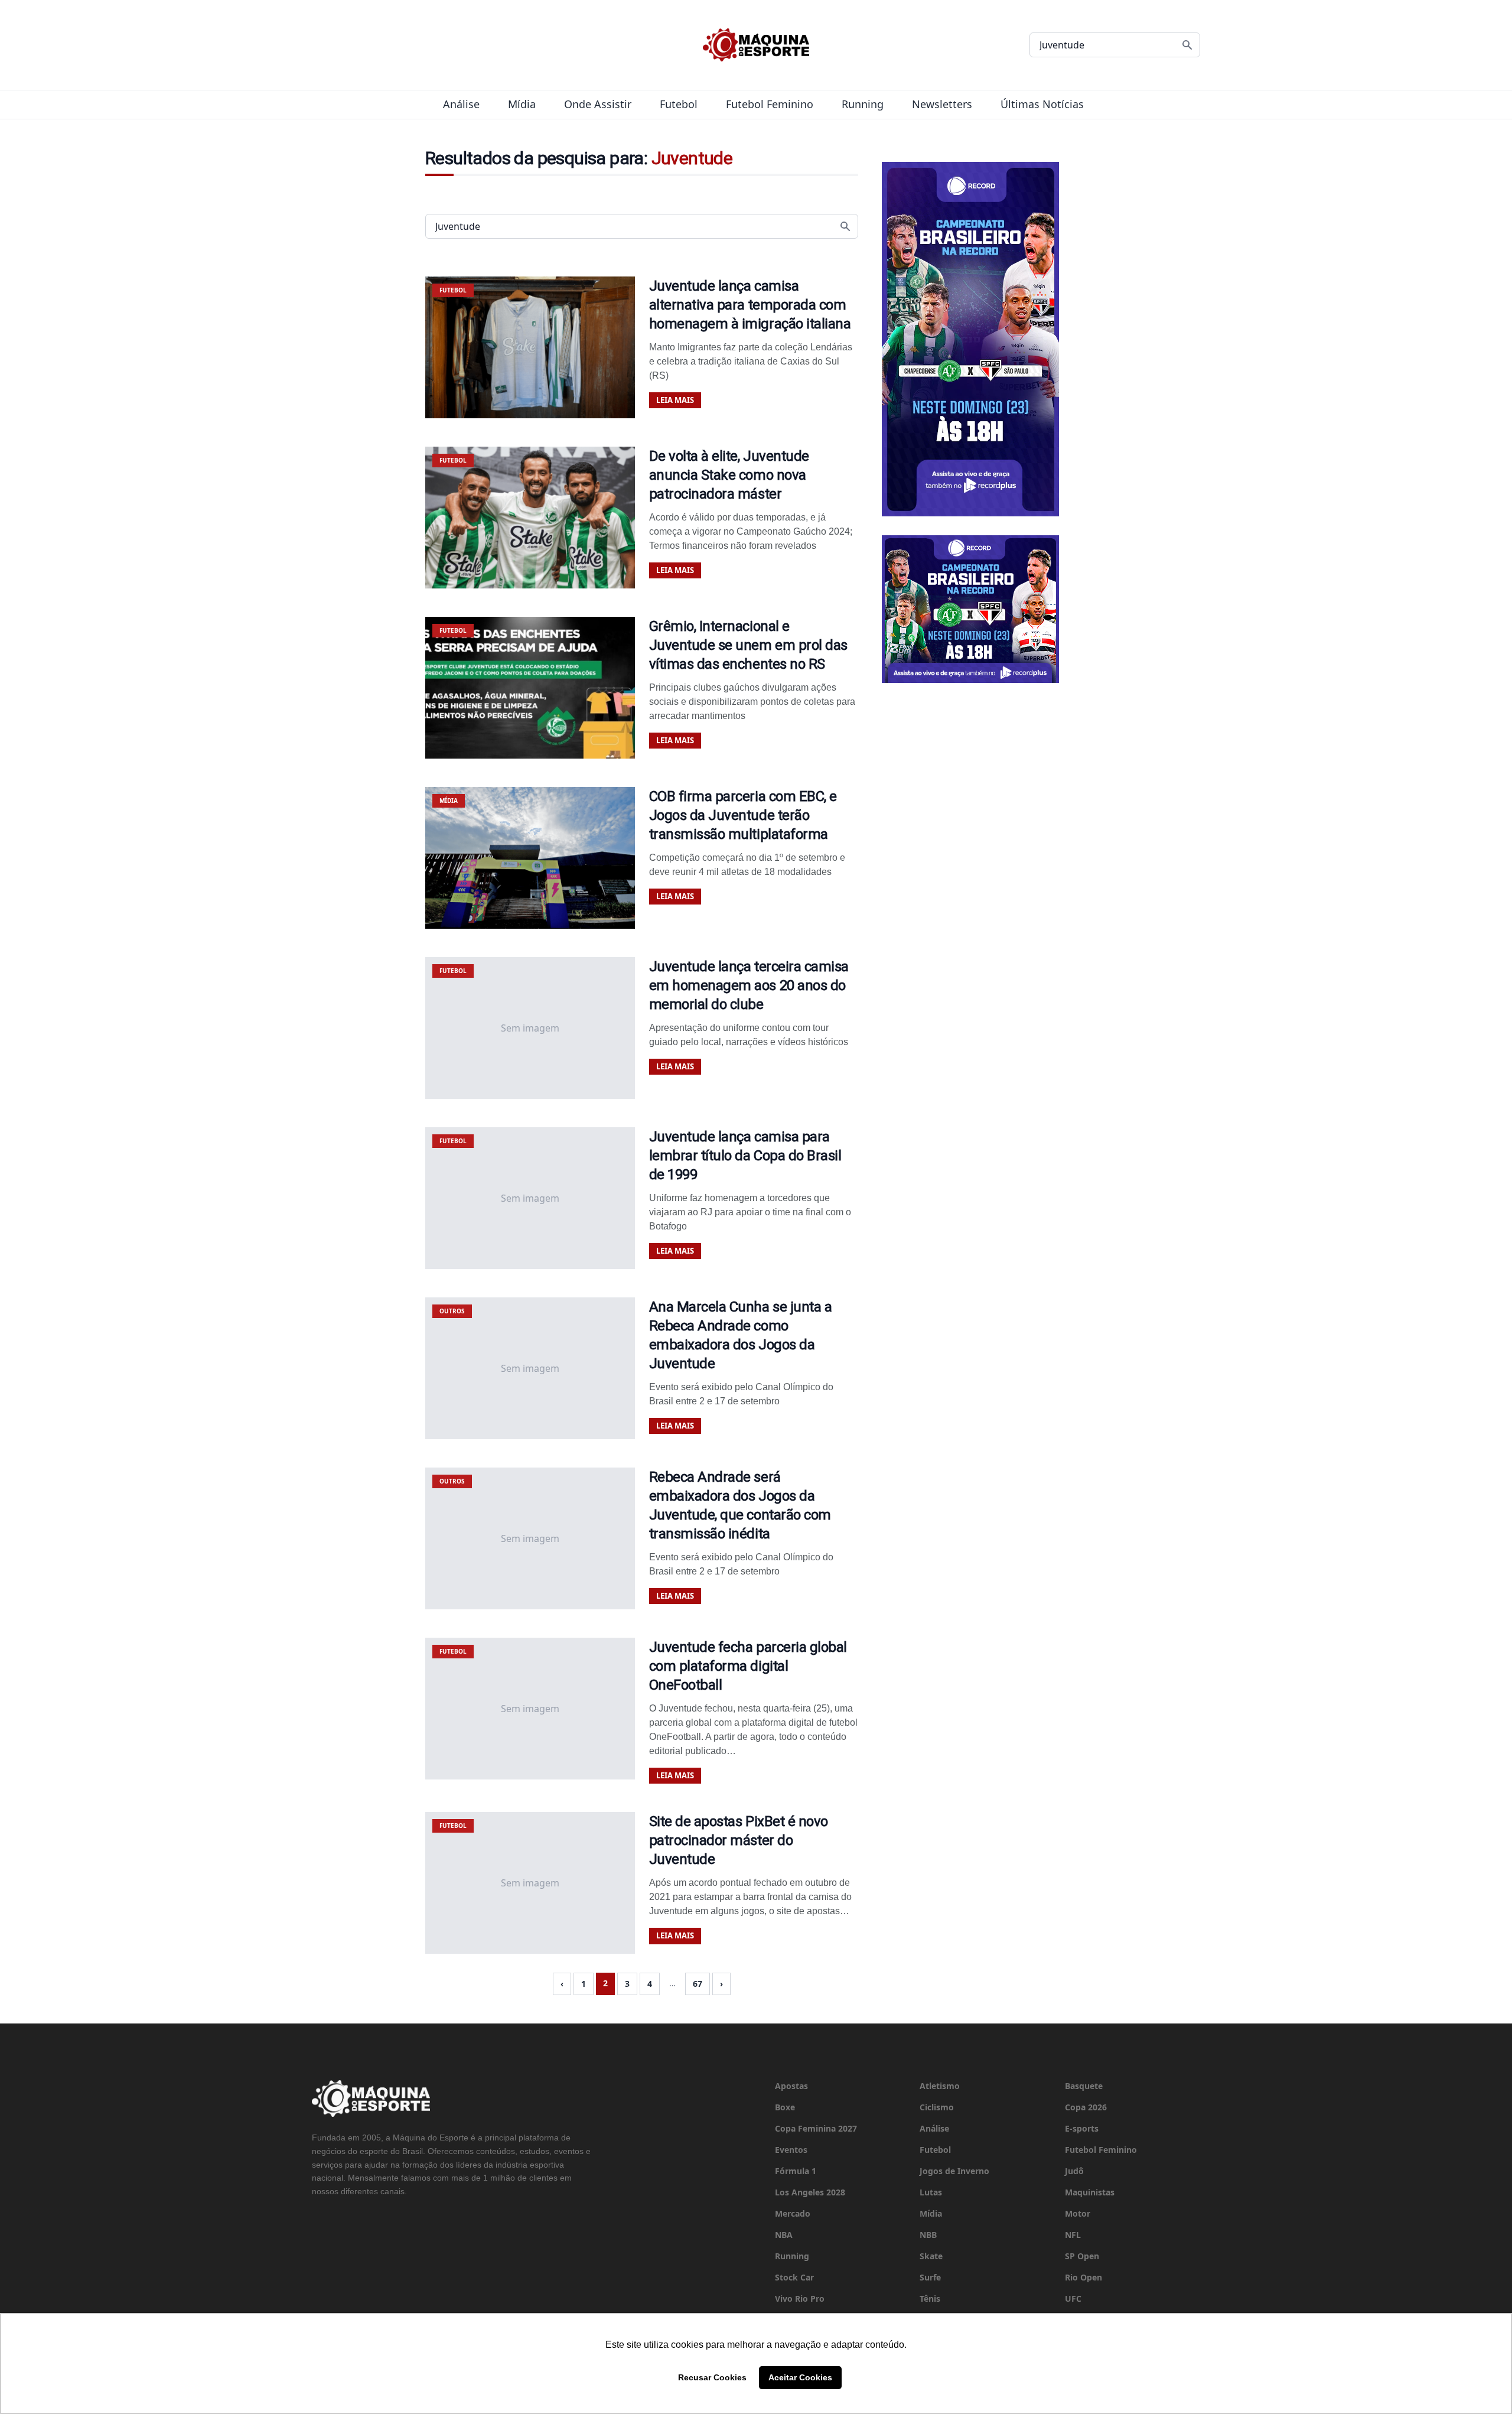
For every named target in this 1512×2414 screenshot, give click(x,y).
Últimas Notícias (1042, 104)
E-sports (1082, 2128)
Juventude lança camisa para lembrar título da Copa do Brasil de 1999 (745, 1156)
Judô (1074, 2171)
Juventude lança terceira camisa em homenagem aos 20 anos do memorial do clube (749, 985)
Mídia (522, 104)
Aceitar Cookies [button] (800, 2377)
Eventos (791, 2150)
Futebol (679, 104)
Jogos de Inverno (954, 2171)
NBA (784, 2235)
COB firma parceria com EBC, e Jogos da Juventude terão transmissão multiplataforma (743, 815)
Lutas (931, 2192)
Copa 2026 (1086, 2107)
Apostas (791, 2086)
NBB (928, 2235)
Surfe (930, 2277)
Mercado (793, 2213)
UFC (1073, 2298)
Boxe (785, 2107)
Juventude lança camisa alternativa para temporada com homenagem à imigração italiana (750, 305)
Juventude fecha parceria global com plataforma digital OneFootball (748, 1666)
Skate (931, 2256)
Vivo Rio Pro (800, 2298)
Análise (461, 104)
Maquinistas (1090, 2192)
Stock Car (794, 2277)
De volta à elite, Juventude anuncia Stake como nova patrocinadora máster (729, 475)
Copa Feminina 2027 (816, 2128)
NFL (1073, 2235)
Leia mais (675, 400)
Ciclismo (937, 2107)
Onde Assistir (598, 104)
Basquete (1084, 2086)
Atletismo (940, 2086)
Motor (1078, 2213)
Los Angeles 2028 (810, 2192)
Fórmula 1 (796, 2171)
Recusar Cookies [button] (712, 2377)
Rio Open (1084, 2277)
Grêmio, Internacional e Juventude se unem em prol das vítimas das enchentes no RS (748, 645)
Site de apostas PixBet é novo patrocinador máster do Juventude (739, 1840)
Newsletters (942, 104)
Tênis (930, 2298)
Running (863, 104)
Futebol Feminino (770, 104)
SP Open (1082, 2256)
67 (698, 1984)
